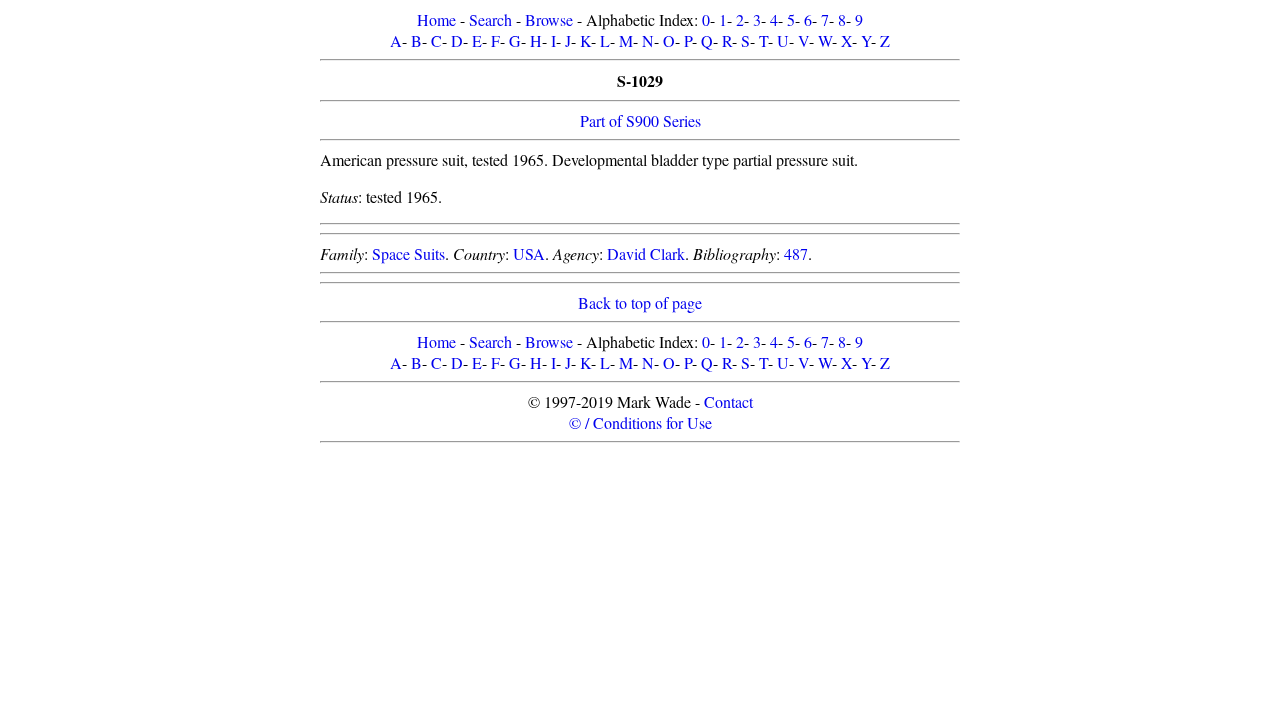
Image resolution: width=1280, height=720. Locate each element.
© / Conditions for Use (640, 422)
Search (490, 19)
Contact (728, 401)
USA (529, 253)
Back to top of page (640, 302)
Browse (549, 19)
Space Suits (408, 253)
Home (436, 19)
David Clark (646, 253)
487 (796, 253)
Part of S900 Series (640, 120)
